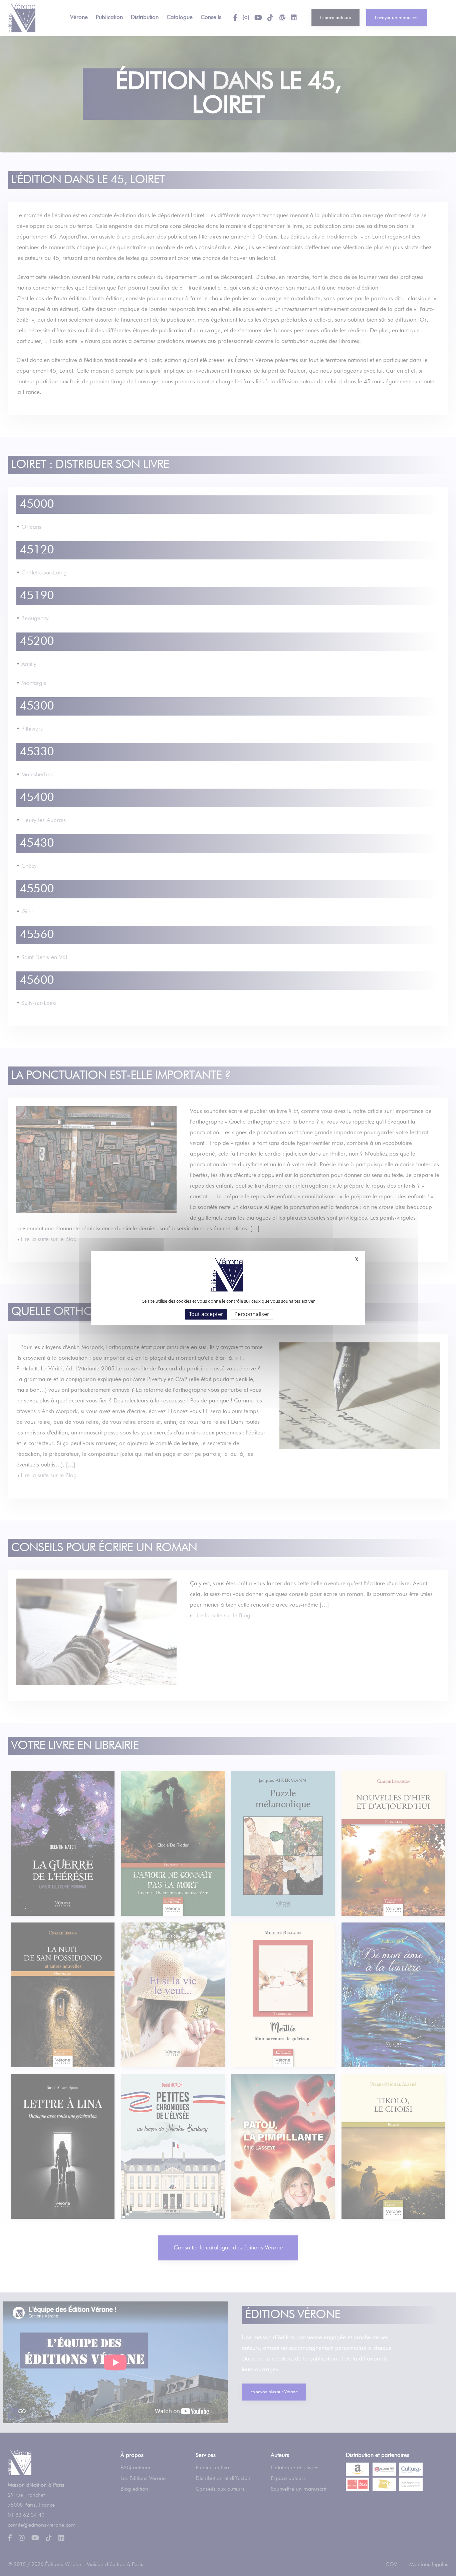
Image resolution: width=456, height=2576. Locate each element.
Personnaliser (252, 1314)
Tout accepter (206, 1314)
